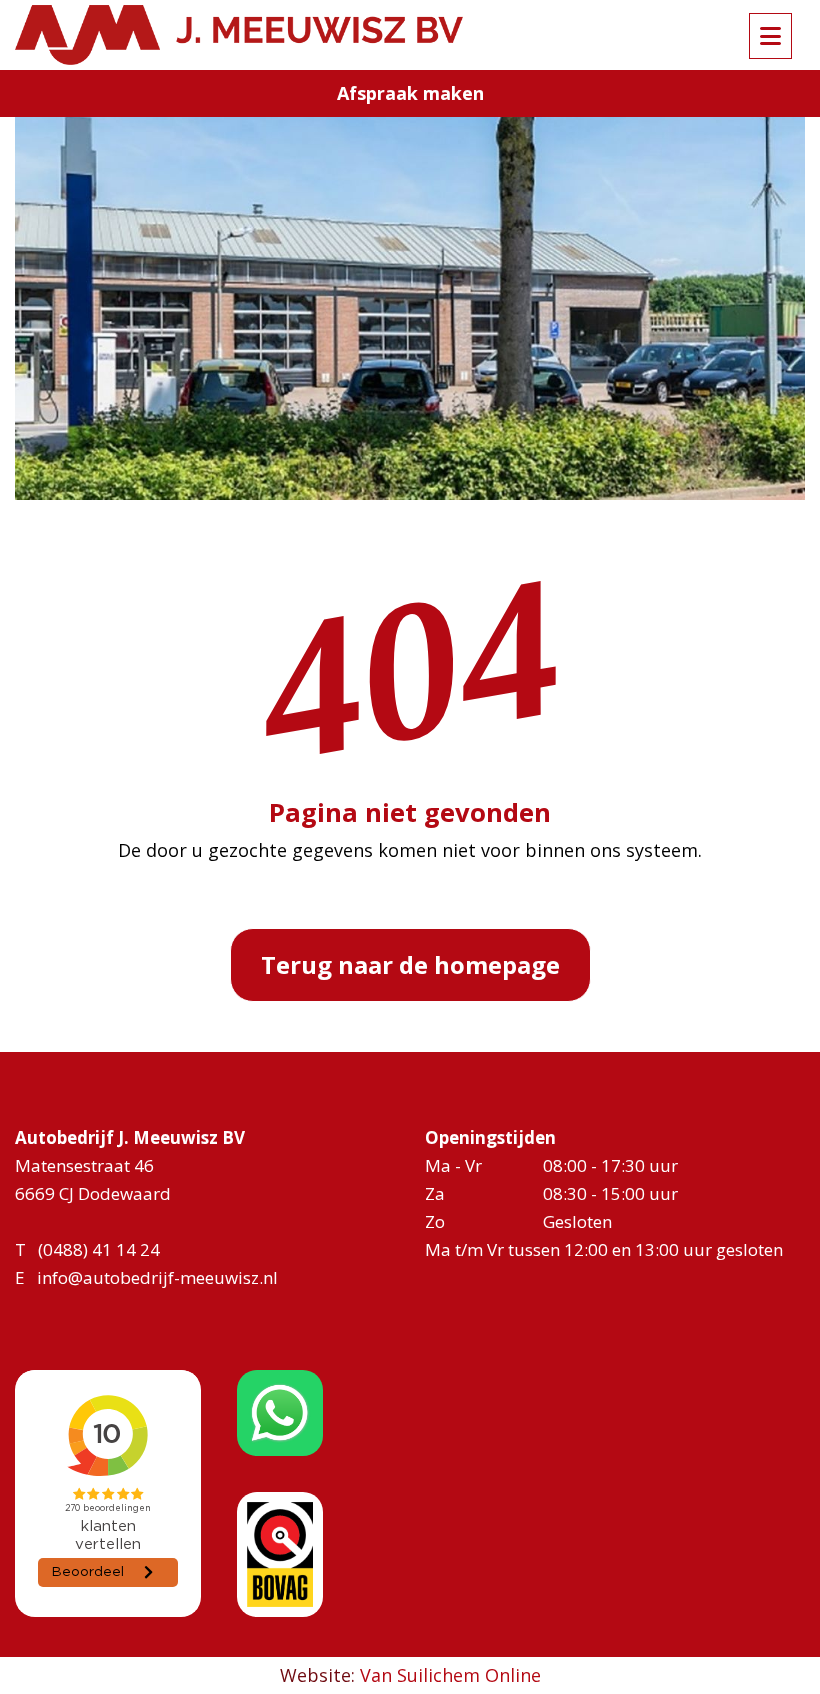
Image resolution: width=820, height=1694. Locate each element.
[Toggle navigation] (770, 36)
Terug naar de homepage (410, 964)
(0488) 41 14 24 (99, 1249)
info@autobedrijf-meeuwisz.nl (157, 1277)
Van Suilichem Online (450, 1675)
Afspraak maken (410, 93)
